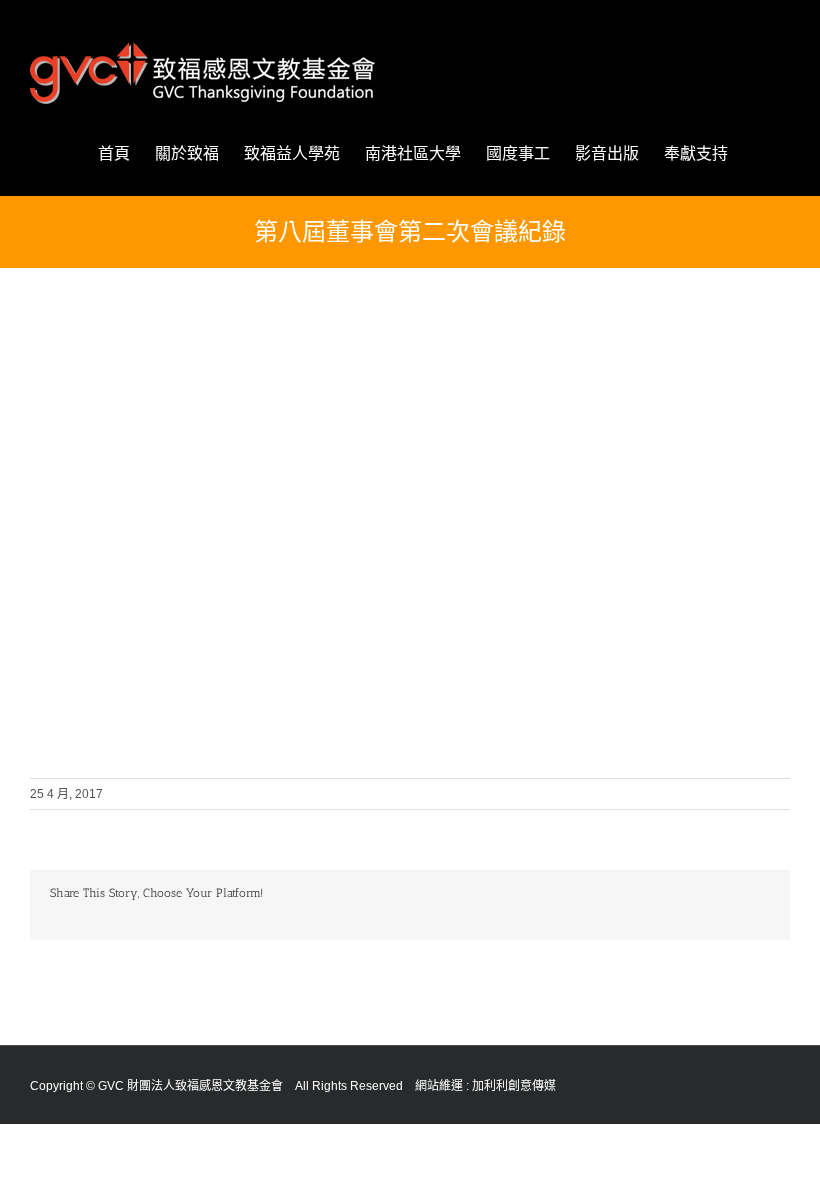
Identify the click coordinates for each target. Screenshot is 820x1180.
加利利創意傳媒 (514, 1086)
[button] (759, 154)
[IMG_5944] (125, 535)
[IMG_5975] (125, 680)
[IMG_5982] (505, 535)
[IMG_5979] (695, 535)
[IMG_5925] (315, 390)
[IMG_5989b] (125, 390)
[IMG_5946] (695, 390)
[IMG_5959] (505, 390)
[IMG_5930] (315, 535)
